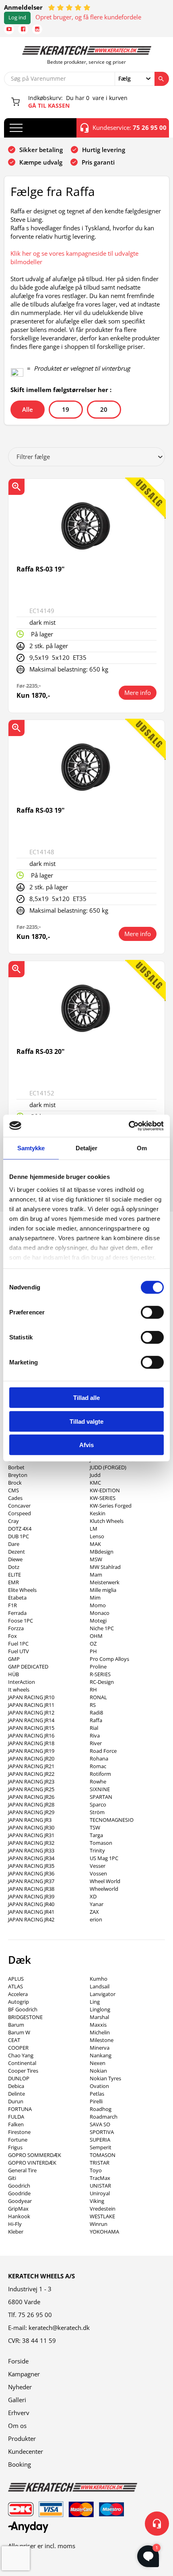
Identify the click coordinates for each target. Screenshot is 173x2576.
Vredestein (103, 2209)
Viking (97, 2201)
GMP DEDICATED (28, 1667)
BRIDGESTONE (25, 2017)
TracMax (100, 2178)
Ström (97, 1812)
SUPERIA (100, 2140)
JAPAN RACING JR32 (31, 1843)
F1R (12, 1605)
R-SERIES (100, 1674)
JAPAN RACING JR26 (31, 1797)
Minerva (100, 2048)
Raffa (96, 1720)
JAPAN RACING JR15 (31, 1728)
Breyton (18, 1475)
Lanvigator (103, 1994)
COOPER (18, 2048)
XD (93, 1896)
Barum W (19, 2032)
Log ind (17, 18)
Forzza (16, 1628)
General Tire (22, 2170)
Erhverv (19, 2413)
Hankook (19, 2216)
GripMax (18, 2209)
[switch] (152, 1312)
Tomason (101, 1843)
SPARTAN (101, 1797)
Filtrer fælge (33, 457)
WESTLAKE (102, 2216)
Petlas (97, 2094)
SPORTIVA (102, 2132)
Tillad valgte (86, 1421)
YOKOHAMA (104, 2232)
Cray (13, 1521)
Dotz (14, 1567)
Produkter (22, 2438)
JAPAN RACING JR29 (31, 1812)
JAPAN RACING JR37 (31, 1881)
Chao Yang (21, 2055)
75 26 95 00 (35, 2315)
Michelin (100, 2032)
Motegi (98, 1621)
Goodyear (20, 2201)
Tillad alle (86, 1398)
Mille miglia (103, 1590)
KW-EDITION (105, 1490)
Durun (16, 2101)
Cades (15, 1498)
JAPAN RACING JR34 (31, 1858)
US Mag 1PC (104, 1858)
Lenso (97, 1536)
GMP (14, 1659)
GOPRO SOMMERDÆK (35, 2155)
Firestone (19, 2132)
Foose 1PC (21, 1621)
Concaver (19, 1506)
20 (104, 409)
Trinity (97, 1850)
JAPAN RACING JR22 (31, 1774)
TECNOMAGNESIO (112, 1820)
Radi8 (96, 1712)
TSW (95, 1827)
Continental (22, 2063)
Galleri (17, 2400)
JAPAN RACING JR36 (31, 1873)
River (96, 1743)
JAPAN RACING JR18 (31, 1743)
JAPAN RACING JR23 (31, 1781)
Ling (95, 2002)
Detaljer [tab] (87, 1148)
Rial (94, 1728)
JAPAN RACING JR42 (31, 1919)
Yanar (97, 1904)
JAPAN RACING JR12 (31, 1712)
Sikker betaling (41, 150)
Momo (98, 1605)
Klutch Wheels (107, 1521)
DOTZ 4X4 (20, 1529)
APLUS (16, 1979)
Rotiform (100, 1774)
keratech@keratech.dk (59, 2328)
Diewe (15, 1559)
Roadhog (101, 2109)
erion (96, 1919)
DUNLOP (19, 2078)
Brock (15, 1483)
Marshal (99, 2017)
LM (94, 1529)
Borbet (16, 1467)
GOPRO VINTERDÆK (32, 2163)
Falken (16, 2124)
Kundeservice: (130, 127)
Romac (98, 1766)
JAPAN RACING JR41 (31, 1912)
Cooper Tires (23, 2071)
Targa (96, 1835)
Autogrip (19, 2002)
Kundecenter (26, 2451)
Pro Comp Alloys (109, 1659)
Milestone (102, 2040)
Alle (28, 409)
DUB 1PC (19, 1536)
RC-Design (102, 1682)
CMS (13, 1490)
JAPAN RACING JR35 (31, 1866)
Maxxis (98, 2025)
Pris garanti (98, 162)
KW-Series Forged (111, 1506)
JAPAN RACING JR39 (31, 1896)
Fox (12, 1636)
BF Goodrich (23, 2009)
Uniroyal (100, 2193)
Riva (95, 1735)
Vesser (98, 1866)
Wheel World (105, 1881)
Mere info (138, 692)
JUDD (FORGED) (108, 1467)
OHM (96, 1636)
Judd (95, 1475)
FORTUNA (20, 2109)
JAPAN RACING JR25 (31, 1789)
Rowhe (98, 1781)
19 (66, 409)
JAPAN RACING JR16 (31, 1735)
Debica (16, 2086)
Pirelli (96, 2101)
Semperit (101, 2147)
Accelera (18, 1994)
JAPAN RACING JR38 (31, 1889)
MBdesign (102, 1552)
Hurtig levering (104, 150)
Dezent (16, 1552)
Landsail (100, 1986)
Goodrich (19, 2186)
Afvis (86, 1445)
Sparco (98, 1804)
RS (93, 1705)
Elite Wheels (22, 1590)
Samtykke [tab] (31, 1148)
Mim (95, 1598)
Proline (98, 1667)
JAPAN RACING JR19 (31, 1751)
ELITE (14, 1575)
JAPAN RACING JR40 (31, 1904)
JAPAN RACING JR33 (31, 1850)
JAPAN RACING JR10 (31, 1697)
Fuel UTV (19, 1651)
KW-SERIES (103, 1498)
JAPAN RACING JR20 (31, 1758)
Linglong (100, 2009)
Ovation (99, 2086)
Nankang (101, 2055)
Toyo (96, 2170)
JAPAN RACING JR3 (30, 1820)
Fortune (18, 2140)
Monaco (100, 1613)
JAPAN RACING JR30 (31, 1827)
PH (93, 1651)
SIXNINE (100, 1789)
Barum (16, 2025)
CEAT (14, 2040)
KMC (95, 1483)
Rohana (99, 1758)
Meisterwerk (105, 1582)
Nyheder (20, 2387)
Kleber (16, 2232)
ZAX (94, 1912)
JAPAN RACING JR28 (31, 1804)
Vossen (98, 1873)
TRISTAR (100, 2163)
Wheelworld (104, 1889)
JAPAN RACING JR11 (31, 1705)
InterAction (22, 1682)
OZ (93, 1644)
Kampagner (24, 2374)
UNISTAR (100, 2186)
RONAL (98, 1697)
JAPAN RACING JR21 (31, 1766)
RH (93, 1690)
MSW (96, 1559)
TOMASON (103, 2155)
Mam (96, 1575)
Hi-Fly (15, 2224)
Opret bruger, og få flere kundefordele (88, 17)
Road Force (103, 1751)
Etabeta (17, 1598)
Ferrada (17, 1613)
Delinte (16, 2094)
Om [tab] (142, 1148)
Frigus (15, 2147)
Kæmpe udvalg (41, 162)
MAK (95, 1544)
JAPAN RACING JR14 (31, 1720)
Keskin (98, 1513)
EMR (13, 1582)
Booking (20, 2464)
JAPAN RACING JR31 (31, 1835)
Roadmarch (104, 2117)
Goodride (19, 2193)
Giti (12, 2178)
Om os (17, 2426)
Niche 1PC (102, 1628)
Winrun (99, 2224)
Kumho (99, 1979)
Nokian (98, 2071)
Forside (18, 2361)
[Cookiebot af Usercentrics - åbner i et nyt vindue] (129, 1126)
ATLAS (15, 1986)
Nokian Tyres (105, 2078)
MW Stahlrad (105, 1567)
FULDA (16, 2117)
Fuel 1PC (18, 1644)
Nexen (98, 2063)
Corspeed (20, 1513)
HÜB (13, 1674)
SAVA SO (100, 2124)
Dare (14, 1544)
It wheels (19, 1690)
